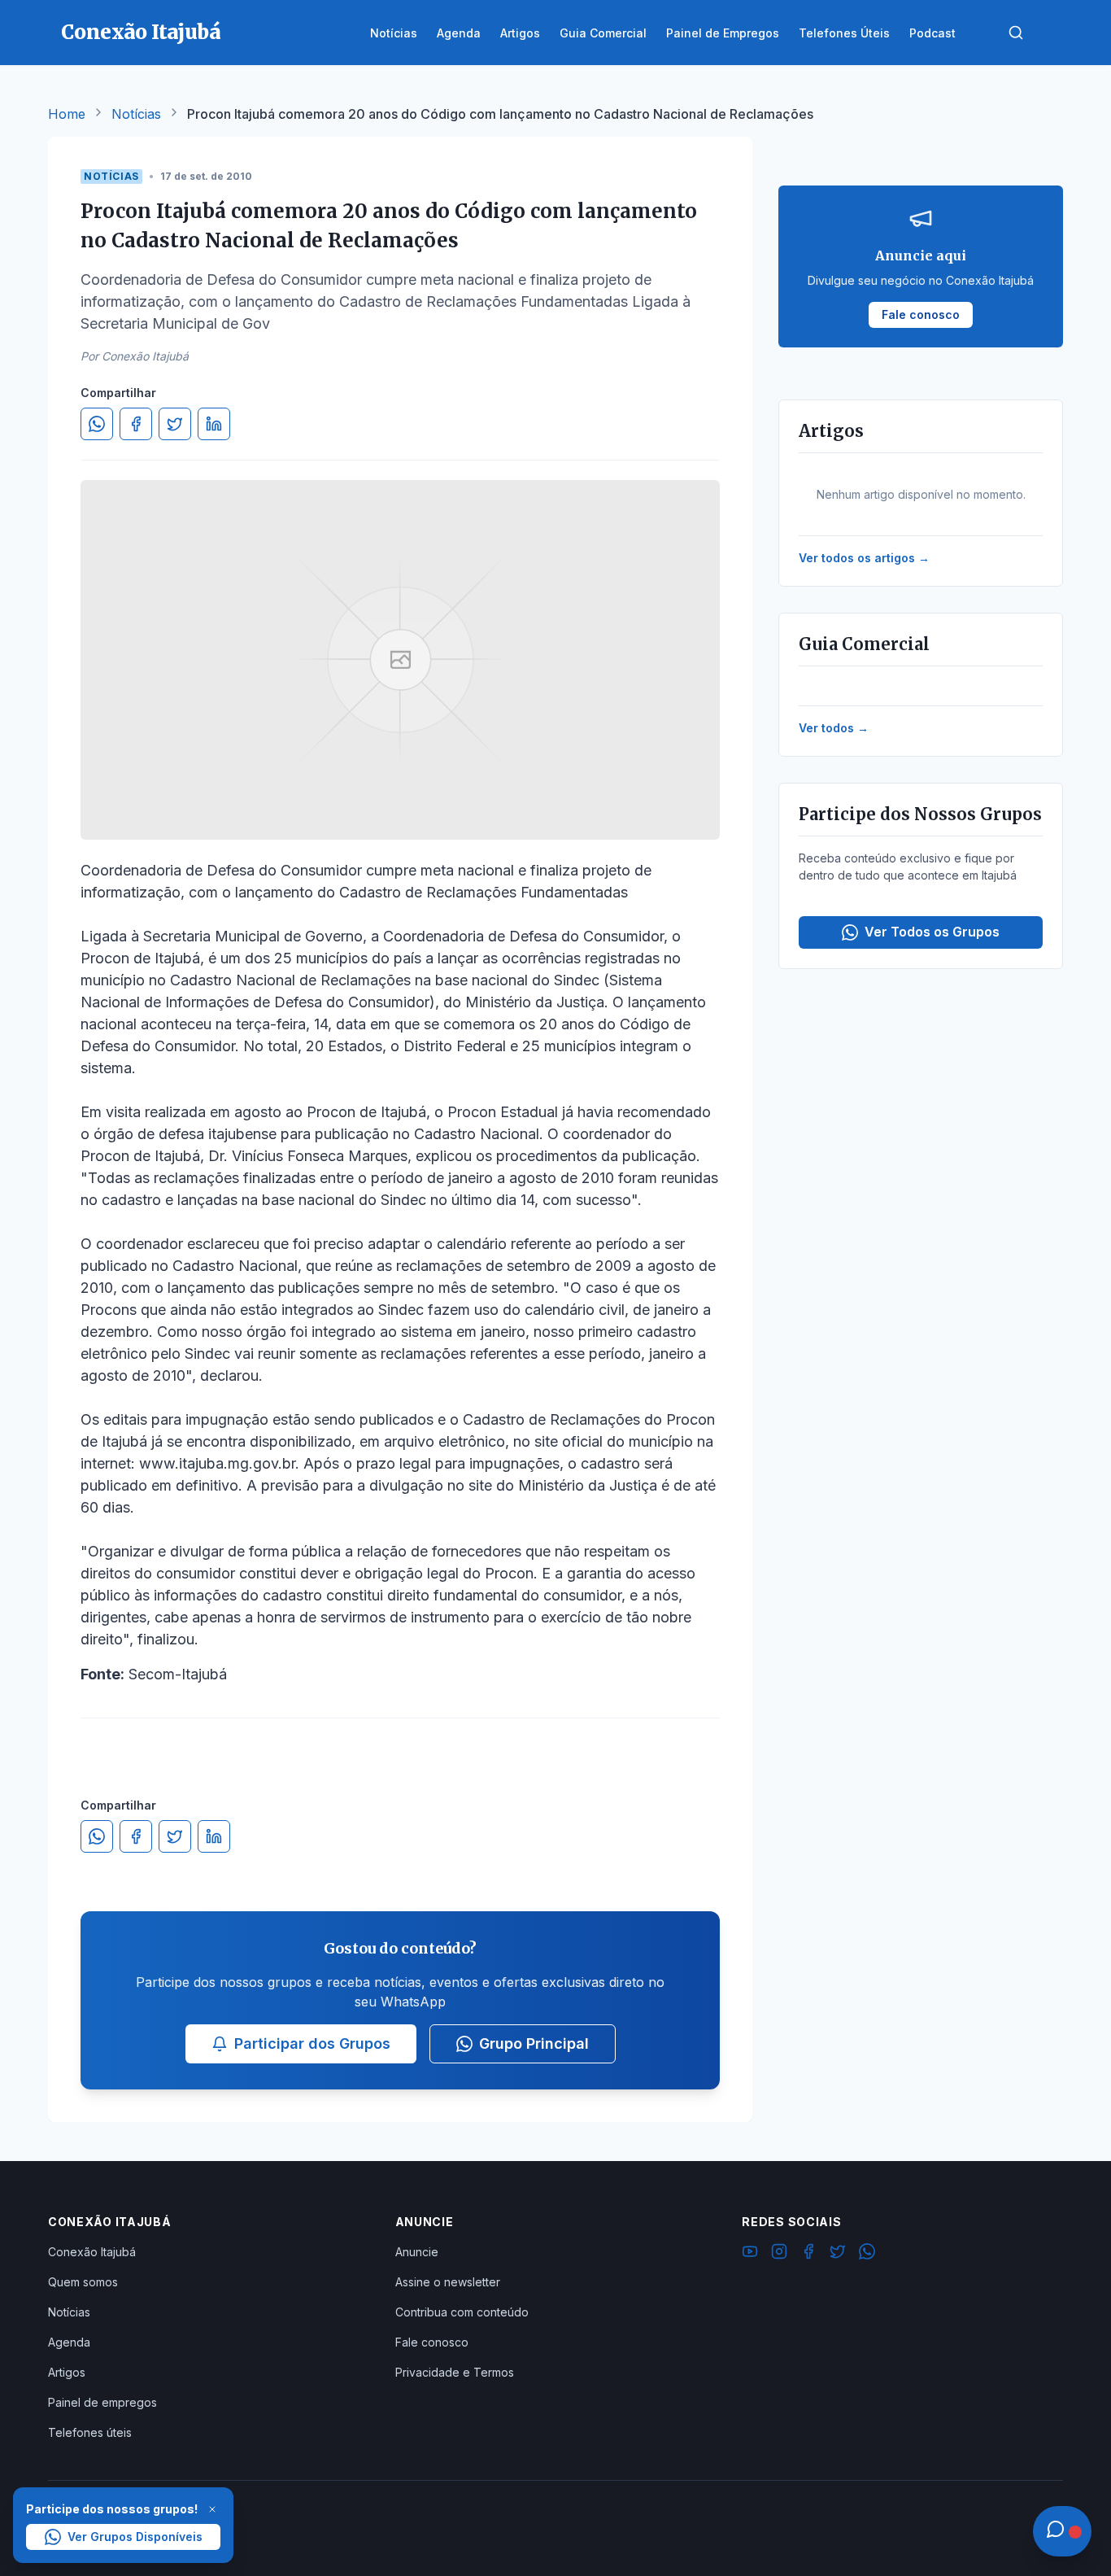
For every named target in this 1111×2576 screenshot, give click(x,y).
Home (67, 114)
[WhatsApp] (867, 2254)
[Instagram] (779, 2254)
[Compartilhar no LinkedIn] (214, 424)
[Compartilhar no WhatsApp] (97, 424)
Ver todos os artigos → (864, 558)
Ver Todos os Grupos (932, 932)
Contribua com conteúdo (462, 2312)
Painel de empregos (102, 2402)
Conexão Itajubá (92, 2252)
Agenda (69, 2342)
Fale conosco (432, 2342)
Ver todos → (834, 728)
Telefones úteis (90, 2432)
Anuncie (417, 2252)
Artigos (67, 2372)
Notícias (136, 114)
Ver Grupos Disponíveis (135, 2537)
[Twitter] (838, 2254)
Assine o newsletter (448, 2282)
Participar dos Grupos (312, 2043)
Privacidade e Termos (455, 2372)
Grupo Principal (534, 2043)
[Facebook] (808, 2254)
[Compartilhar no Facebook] (136, 424)
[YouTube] (750, 2254)
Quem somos (83, 2282)
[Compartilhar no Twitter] (175, 424)
